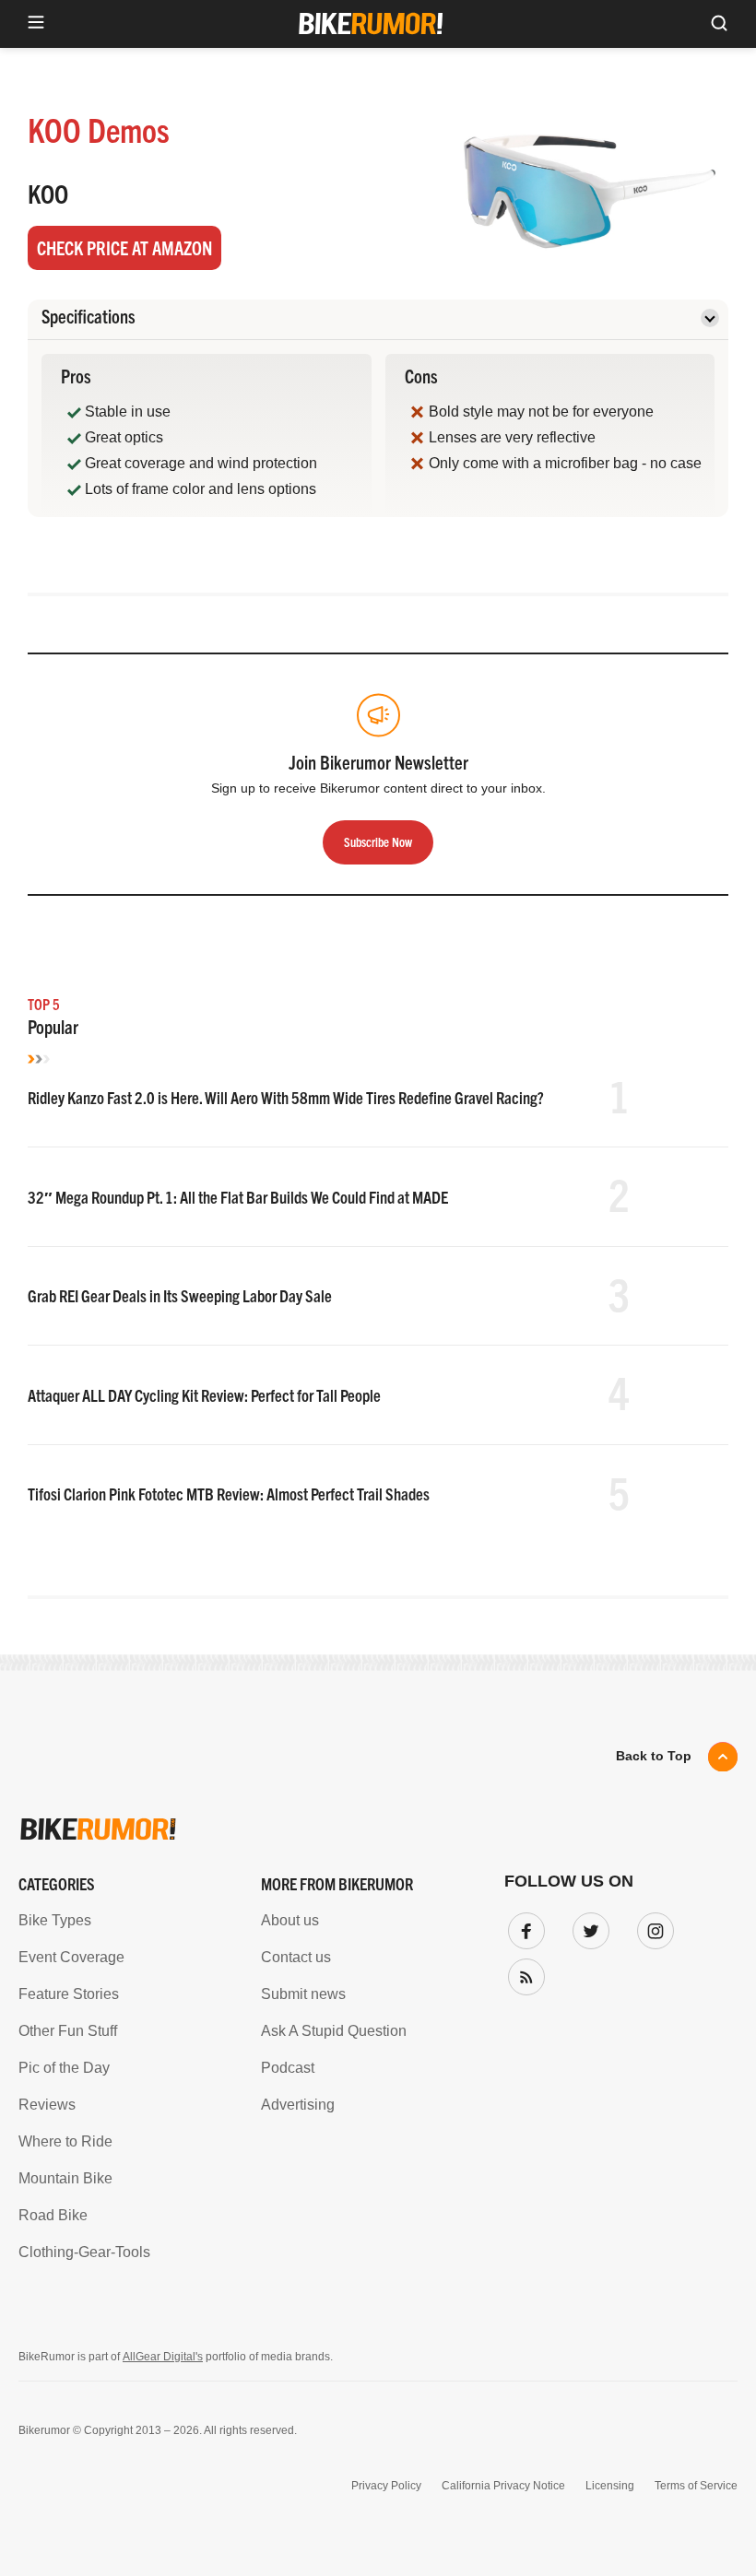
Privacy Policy (386, 2486)
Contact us (296, 1957)
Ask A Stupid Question (334, 2031)
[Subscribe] (523, 1973)
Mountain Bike (65, 2178)
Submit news (303, 1994)
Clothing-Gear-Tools (84, 2252)
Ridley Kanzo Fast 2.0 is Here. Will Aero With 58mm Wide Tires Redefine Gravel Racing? (286, 1097)
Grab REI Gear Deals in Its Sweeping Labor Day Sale (180, 1295)
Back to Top (654, 1756)
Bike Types (55, 1920)
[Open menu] (36, 24)
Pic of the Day (64, 2068)
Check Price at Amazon (124, 247)
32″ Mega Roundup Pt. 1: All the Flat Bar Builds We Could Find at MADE (238, 1197)
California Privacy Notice (503, 2486)
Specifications (89, 316)
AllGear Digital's (163, 2357)
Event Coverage (71, 1957)
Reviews (47, 2105)
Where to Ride (65, 2141)
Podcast (288, 2068)
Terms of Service (696, 2486)
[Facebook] (523, 1927)
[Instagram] (652, 1927)
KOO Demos (99, 129)
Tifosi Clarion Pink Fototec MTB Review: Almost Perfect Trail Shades (229, 1494)
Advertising (298, 2105)
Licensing (610, 2486)
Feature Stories (69, 1994)
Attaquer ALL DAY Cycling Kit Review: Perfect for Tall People (204, 1395)
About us (290, 1920)
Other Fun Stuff (68, 2031)
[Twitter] (587, 1927)
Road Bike (53, 2215)
